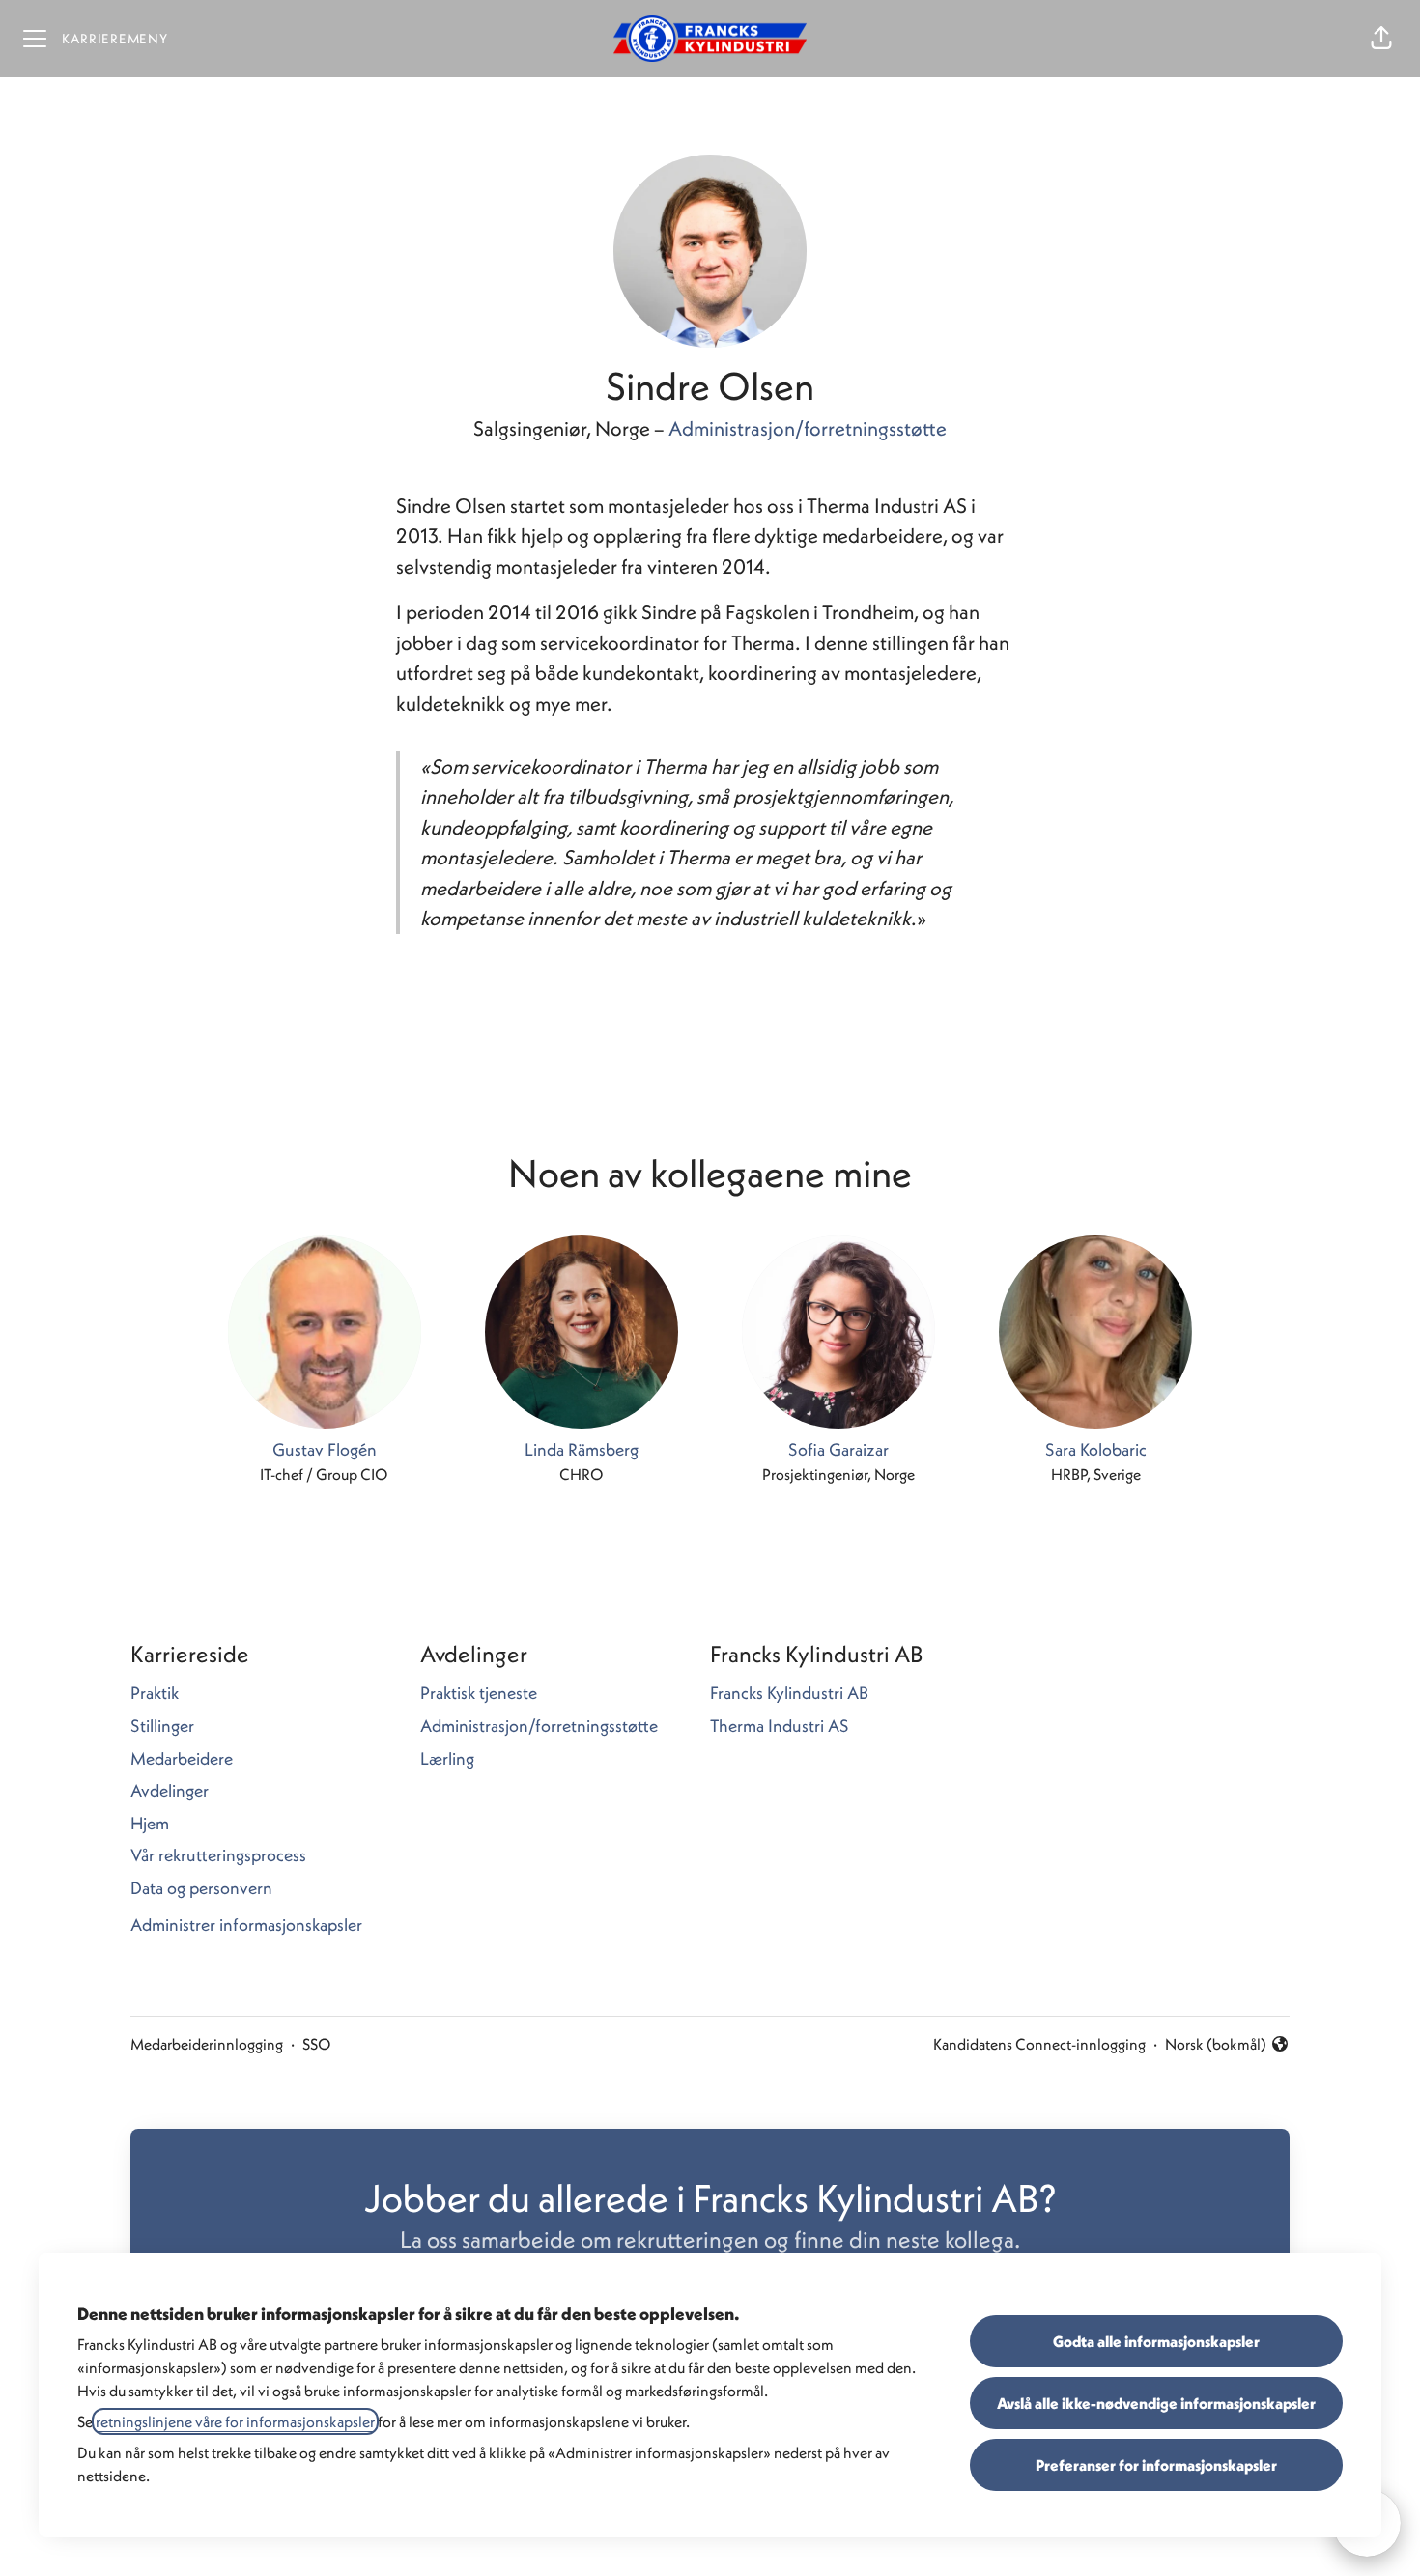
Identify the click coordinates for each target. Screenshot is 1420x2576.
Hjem (150, 1823)
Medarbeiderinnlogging (207, 2044)
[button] (1381, 39)
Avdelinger (170, 1790)
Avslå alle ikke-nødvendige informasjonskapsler (1156, 2403)
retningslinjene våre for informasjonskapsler (235, 2421)
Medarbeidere (182, 1758)
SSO (317, 2044)
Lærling (447, 1758)
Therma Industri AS (780, 1726)
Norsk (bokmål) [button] (1216, 2045)
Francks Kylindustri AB (789, 1693)
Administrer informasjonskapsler (246, 1925)
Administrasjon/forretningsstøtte (808, 428)
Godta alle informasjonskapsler (1156, 2341)
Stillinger (162, 1726)
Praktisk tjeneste (479, 1693)
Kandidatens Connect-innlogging (1039, 2044)
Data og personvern (201, 1888)
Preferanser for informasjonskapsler (1156, 2465)
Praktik (155, 1693)
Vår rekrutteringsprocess (218, 1855)
